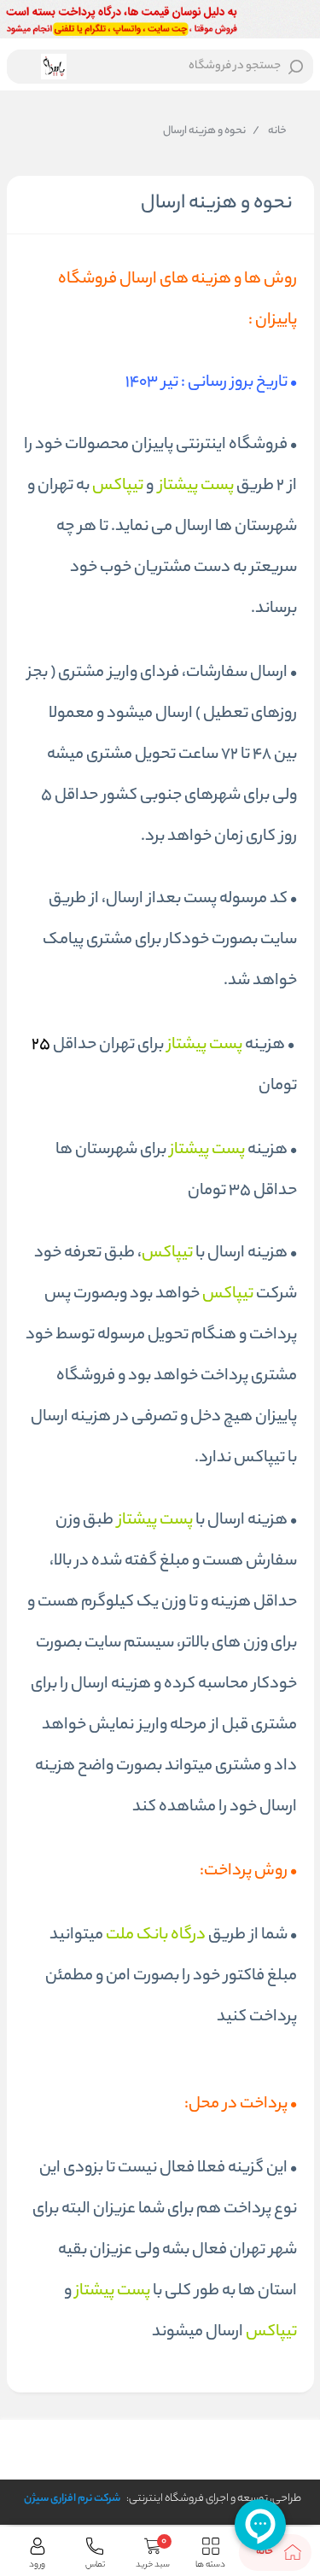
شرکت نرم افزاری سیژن (72, 2499)
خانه (270, 131)
